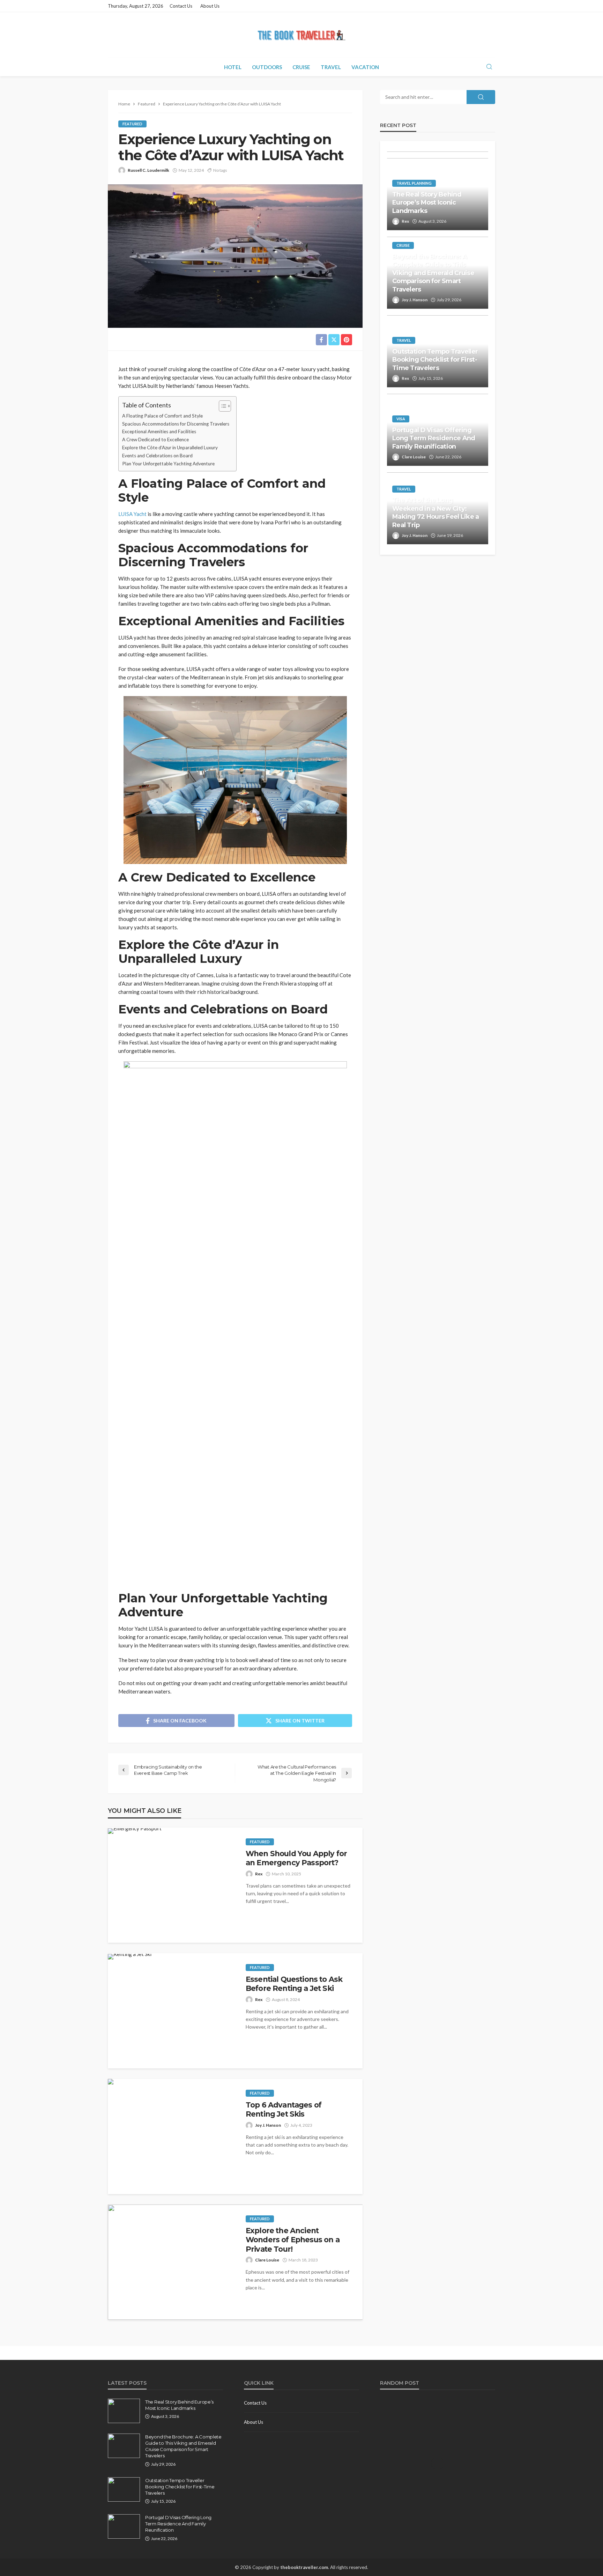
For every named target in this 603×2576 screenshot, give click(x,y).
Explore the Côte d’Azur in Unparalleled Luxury (170, 448)
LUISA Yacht (132, 514)
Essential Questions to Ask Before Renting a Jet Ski (294, 1984)
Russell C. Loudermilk (148, 170)
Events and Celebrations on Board (157, 456)
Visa (401, 419)
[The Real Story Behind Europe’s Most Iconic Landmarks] (124, 2411)
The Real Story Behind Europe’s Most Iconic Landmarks (427, 203)
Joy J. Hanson (268, 2125)
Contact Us (181, 6)
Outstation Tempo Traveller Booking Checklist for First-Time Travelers (435, 360)
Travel (331, 67)
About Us (210, 6)
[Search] (489, 67)
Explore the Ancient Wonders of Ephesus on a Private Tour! (293, 2240)
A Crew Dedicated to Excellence (155, 440)
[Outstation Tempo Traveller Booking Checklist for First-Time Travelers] (124, 2489)
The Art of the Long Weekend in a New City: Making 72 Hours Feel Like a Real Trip (436, 512)
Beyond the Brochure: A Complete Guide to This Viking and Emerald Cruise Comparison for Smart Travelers (433, 273)
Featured (132, 124)
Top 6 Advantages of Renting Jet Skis (284, 2109)
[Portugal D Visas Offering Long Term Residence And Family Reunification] (124, 2526)
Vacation (365, 67)
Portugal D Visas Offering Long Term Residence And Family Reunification (434, 438)
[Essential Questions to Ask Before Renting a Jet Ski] (130, 1957)
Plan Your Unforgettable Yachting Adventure (168, 464)
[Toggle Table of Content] (221, 406)
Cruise (301, 67)
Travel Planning (414, 183)
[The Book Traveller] (301, 35)
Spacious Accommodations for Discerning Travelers (176, 424)
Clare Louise (267, 2260)
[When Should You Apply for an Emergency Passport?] (135, 1831)
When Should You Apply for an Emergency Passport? (296, 1858)
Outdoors (267, 67)
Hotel (233, 67)
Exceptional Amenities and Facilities (159, 431)
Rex (259, 1874)
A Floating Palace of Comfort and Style (162, 416)
